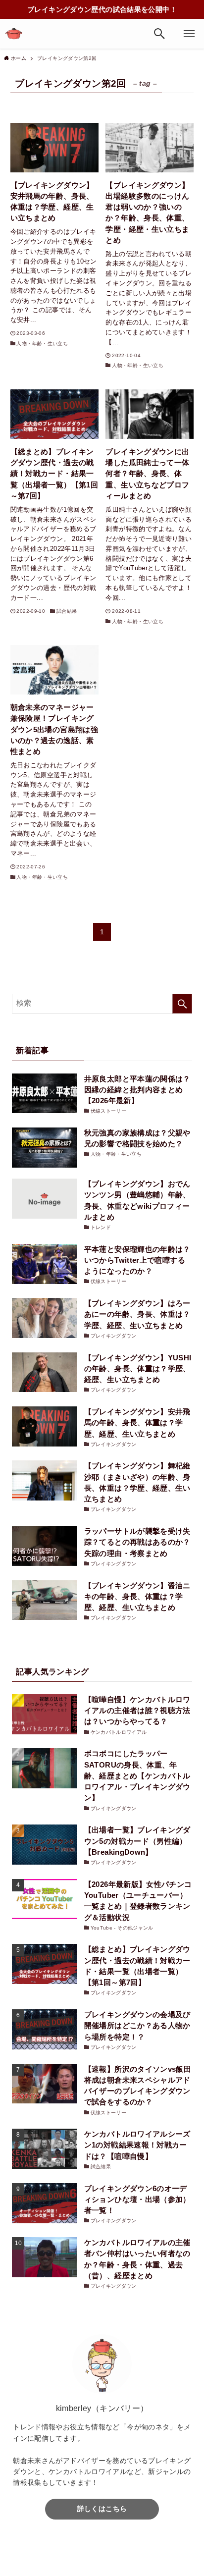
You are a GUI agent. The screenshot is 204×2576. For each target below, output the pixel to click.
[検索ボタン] (159, 34)
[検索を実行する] (182, 1004)
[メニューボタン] (189, 34)
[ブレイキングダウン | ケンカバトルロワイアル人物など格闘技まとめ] (14, 34)
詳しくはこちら (102, 2509)
